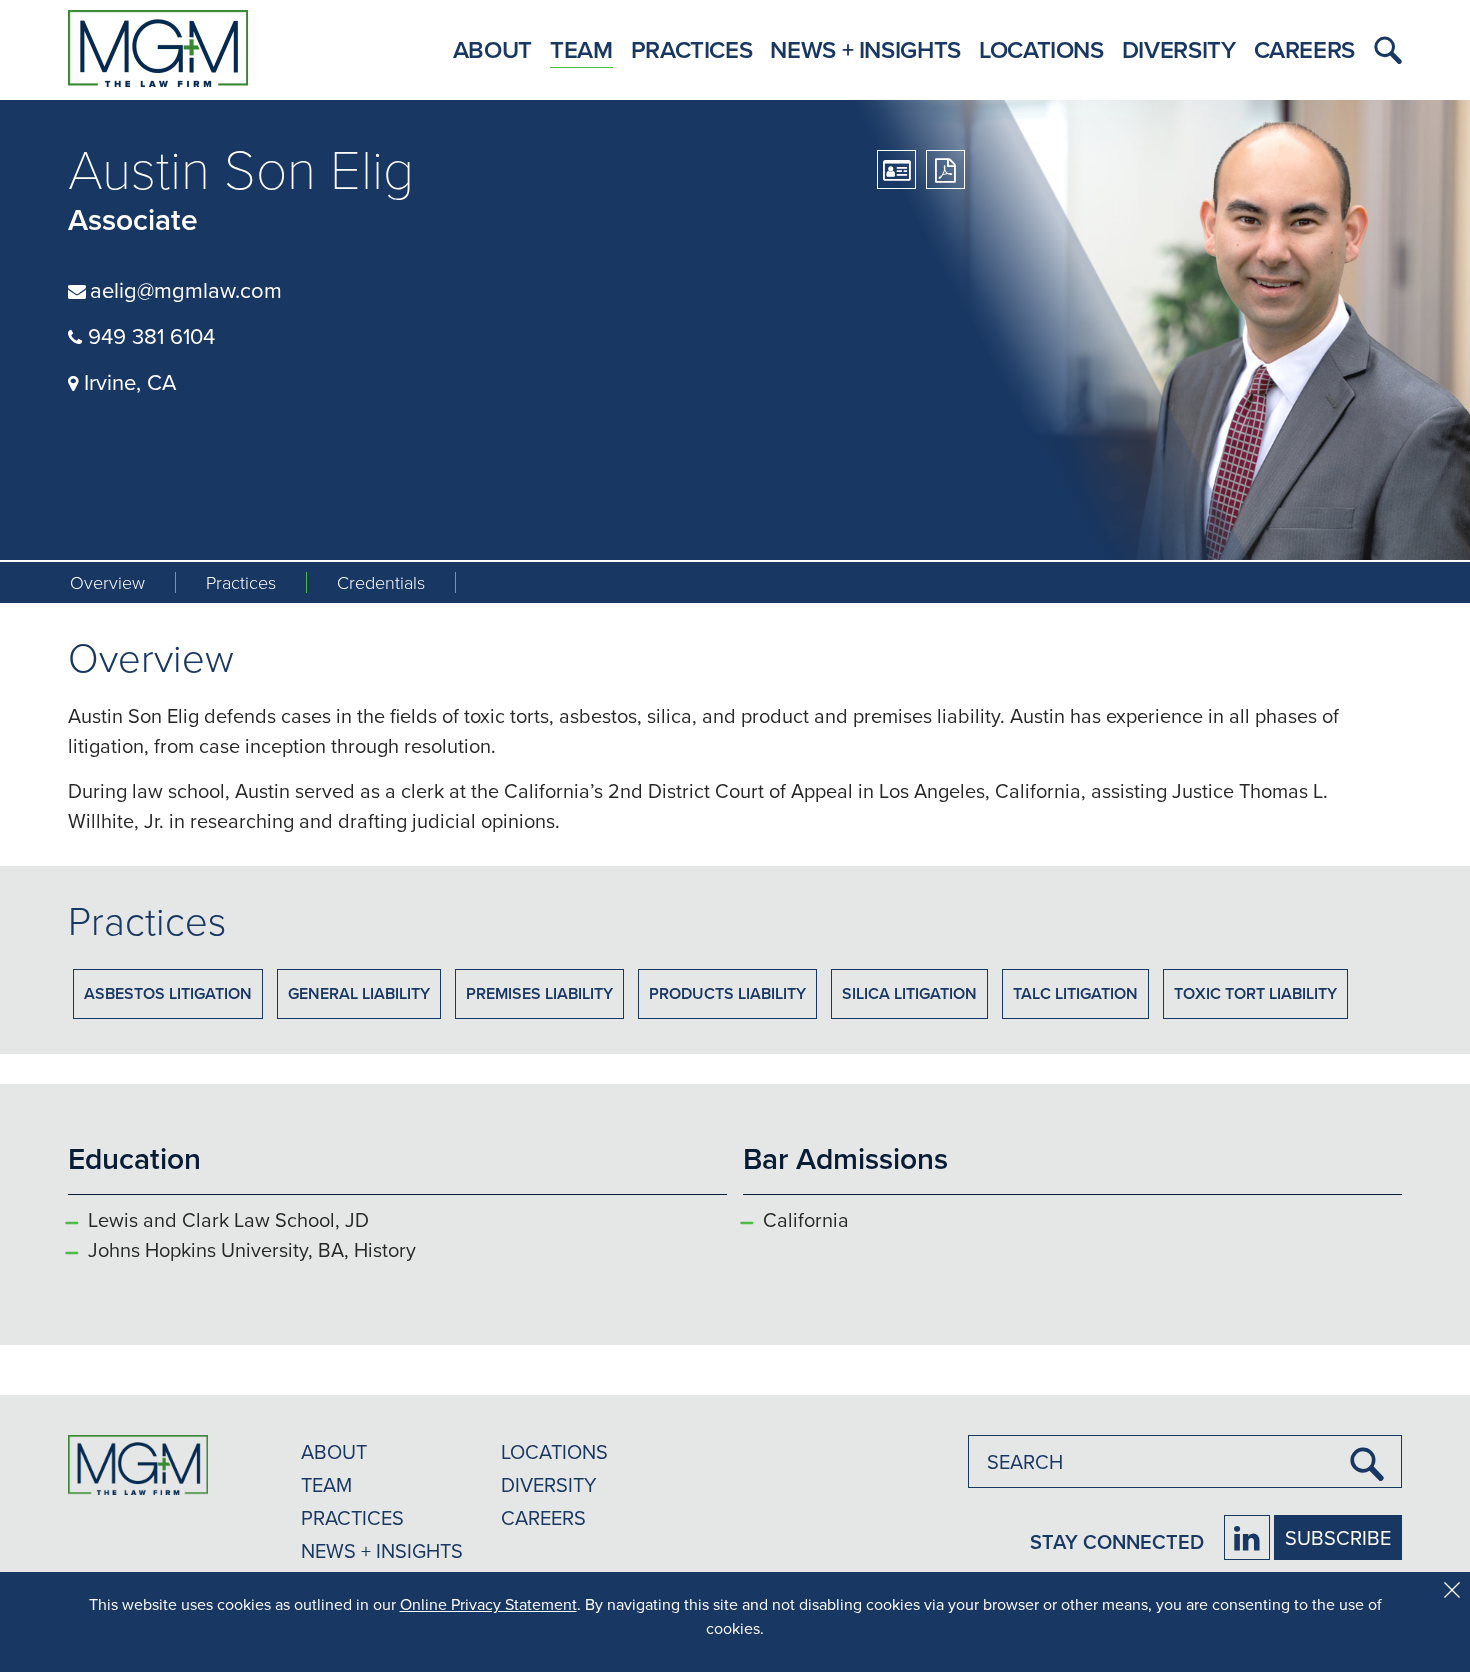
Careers (1304, 49)
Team (581, 49)
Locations (1041, 49)
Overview (107, 582)
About (492, 49)
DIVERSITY (549, 1484)
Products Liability (727, 993)
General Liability (359, 993)
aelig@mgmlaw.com (186, 289)
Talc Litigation (1075, 993)
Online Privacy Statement (488, 1604)
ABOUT (334, 1451)
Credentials (381, 582)
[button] (1383, 50)
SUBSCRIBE (1338, 1537)
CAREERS (543, 1517)
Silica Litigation (909, 993)
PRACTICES (352, 1517)
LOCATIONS (554, 1451)
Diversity (1179, 49)
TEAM (326, 1484)
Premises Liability (539, 993)
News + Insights (865, 49)
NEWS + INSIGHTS (382, 1550)
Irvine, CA (127, 381)
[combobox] (1185, 1461)
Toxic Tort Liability (1255, 993)
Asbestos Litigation (168, 993)
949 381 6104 (148, 335)
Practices (692, 49)
